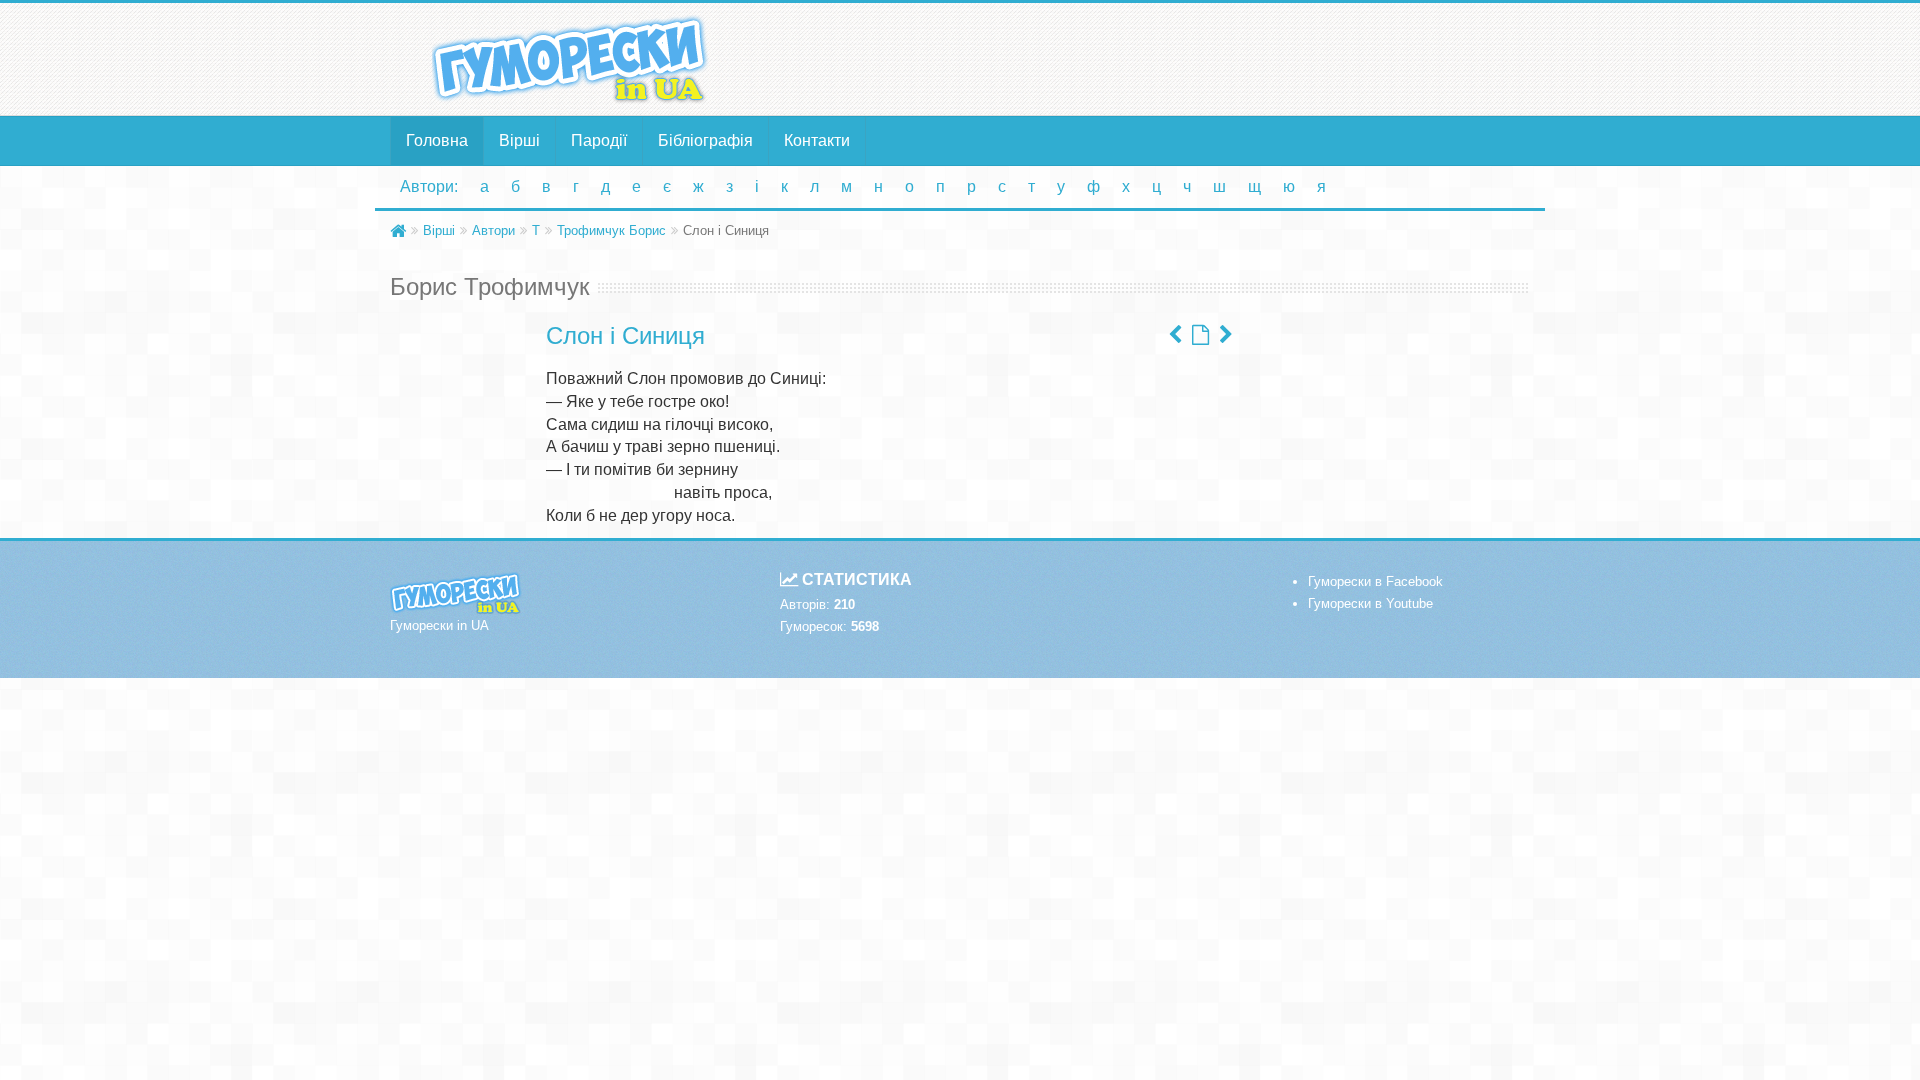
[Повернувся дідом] (1175, 335)
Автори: (429, 186)
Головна (437, 140)
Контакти (817, 140)
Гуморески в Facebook (1375, 581)
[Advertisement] (1155, 58)
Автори (493, 230)
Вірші (519, 140)
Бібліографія (705, 140)
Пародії (599, 140)
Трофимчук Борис (611, 230)
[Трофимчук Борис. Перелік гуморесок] (1200, 335)
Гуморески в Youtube (1370, 603)
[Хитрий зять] (1226, 335)
